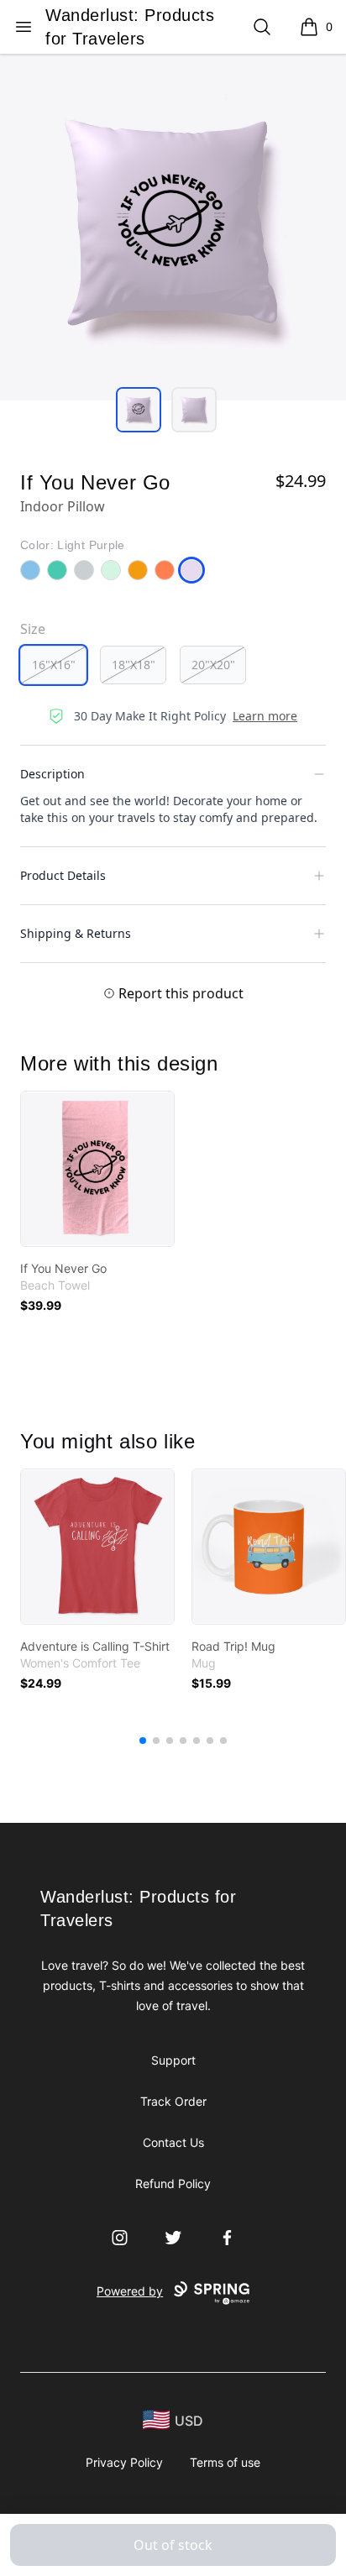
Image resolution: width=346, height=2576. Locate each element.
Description (52, 774)
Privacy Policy (124, 2462)
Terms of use (225, 2462)
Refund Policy (173, 2183)
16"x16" (54, 665)
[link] (97, 1169)
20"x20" (213, 665)
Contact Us (173, 2142)
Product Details (63, 875)
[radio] (53, 665)
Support (173, 2060)
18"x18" (134, 665)
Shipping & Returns (76, 933)
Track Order (173, 2101)
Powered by (130, 2291)
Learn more (265, 716)
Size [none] (33, 629)
